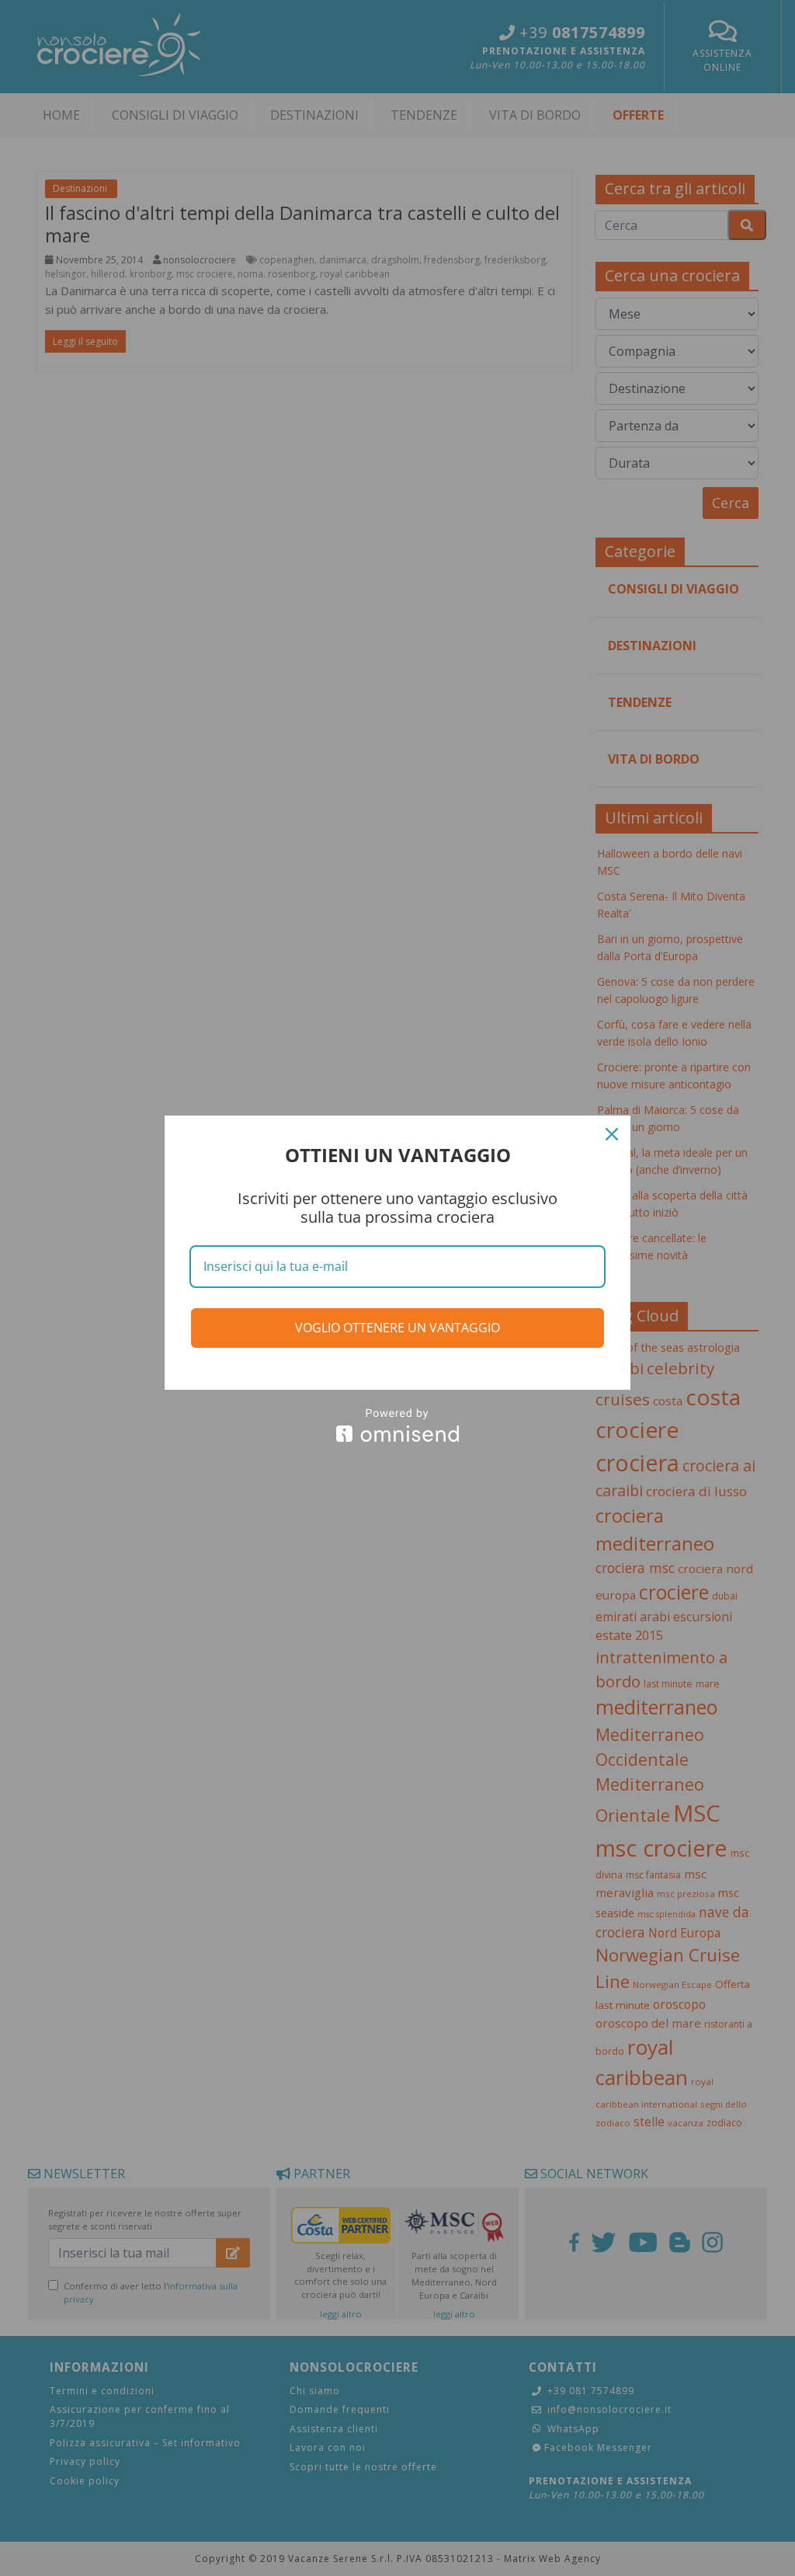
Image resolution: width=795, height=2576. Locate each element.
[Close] (612, 1134)
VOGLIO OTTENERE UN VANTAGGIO (397, 1328)
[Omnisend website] (397, 1425)
